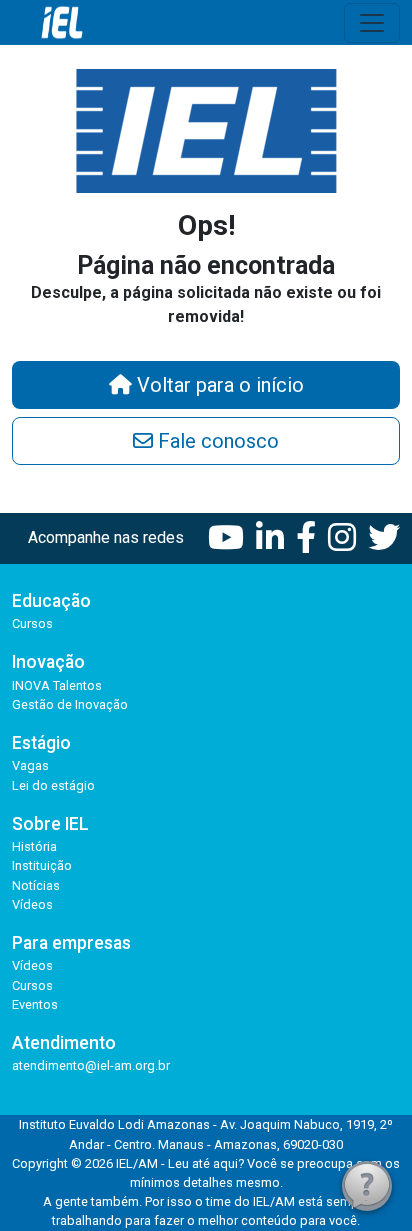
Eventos (35, 1004)
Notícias (36, 885)
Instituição (42, 865)
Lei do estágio (53, 785)
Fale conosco (216, 441)
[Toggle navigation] (372, 23)
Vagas (30, 765)
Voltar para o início (218, 385)
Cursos (32, 623)
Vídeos (32, 904)
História (34, 846)
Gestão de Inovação (70, 704)
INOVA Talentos (57, 685)
